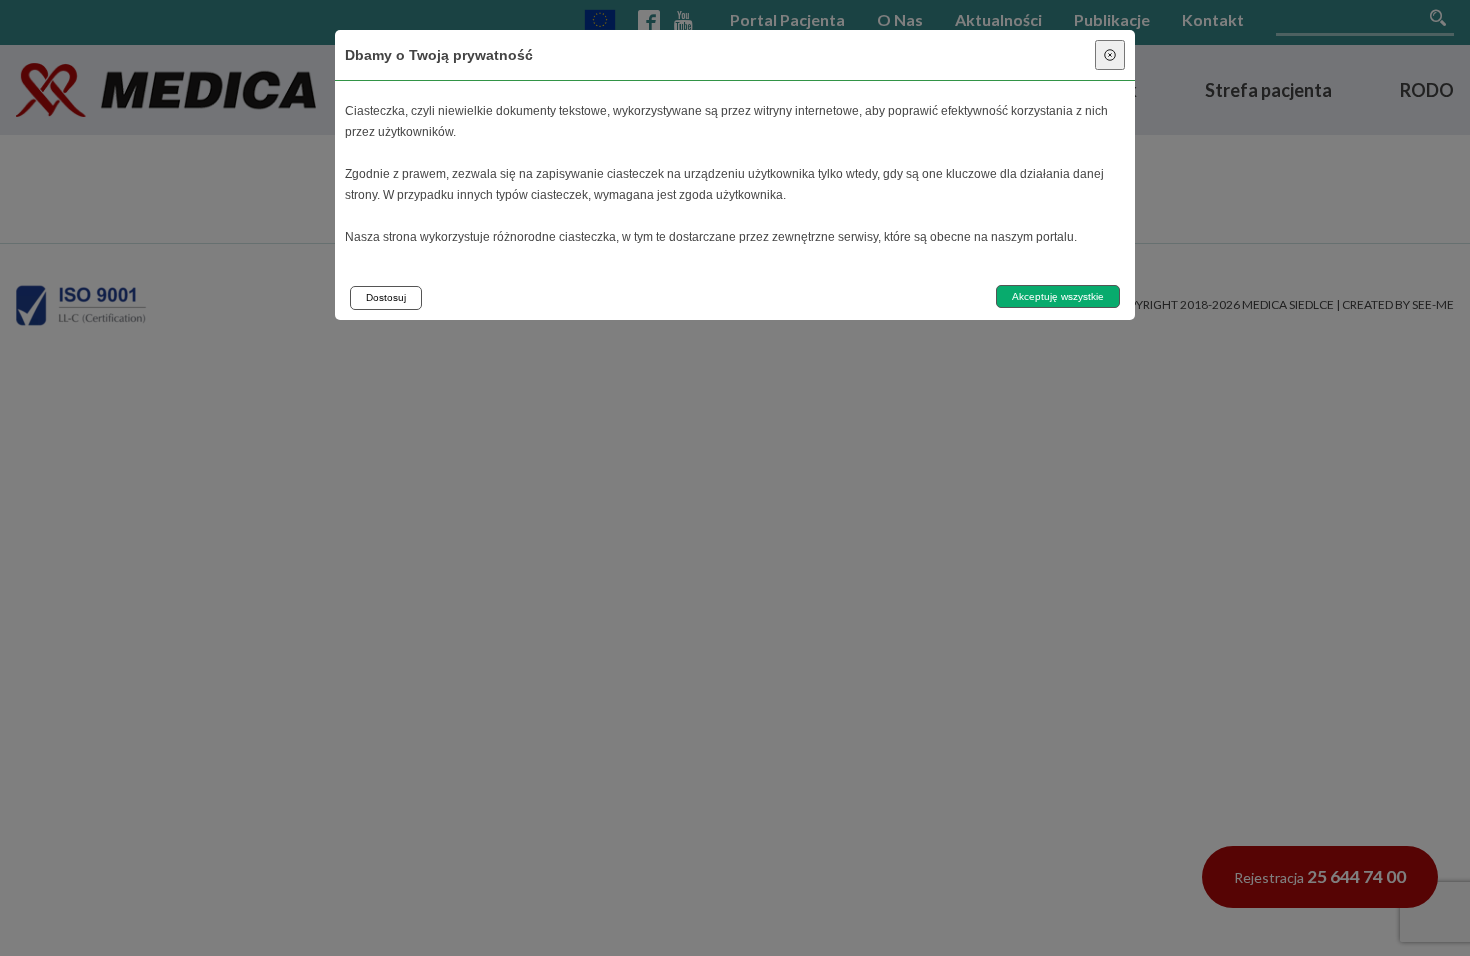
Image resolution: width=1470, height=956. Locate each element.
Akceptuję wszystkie (1058, 296)
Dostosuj (386, 297)
